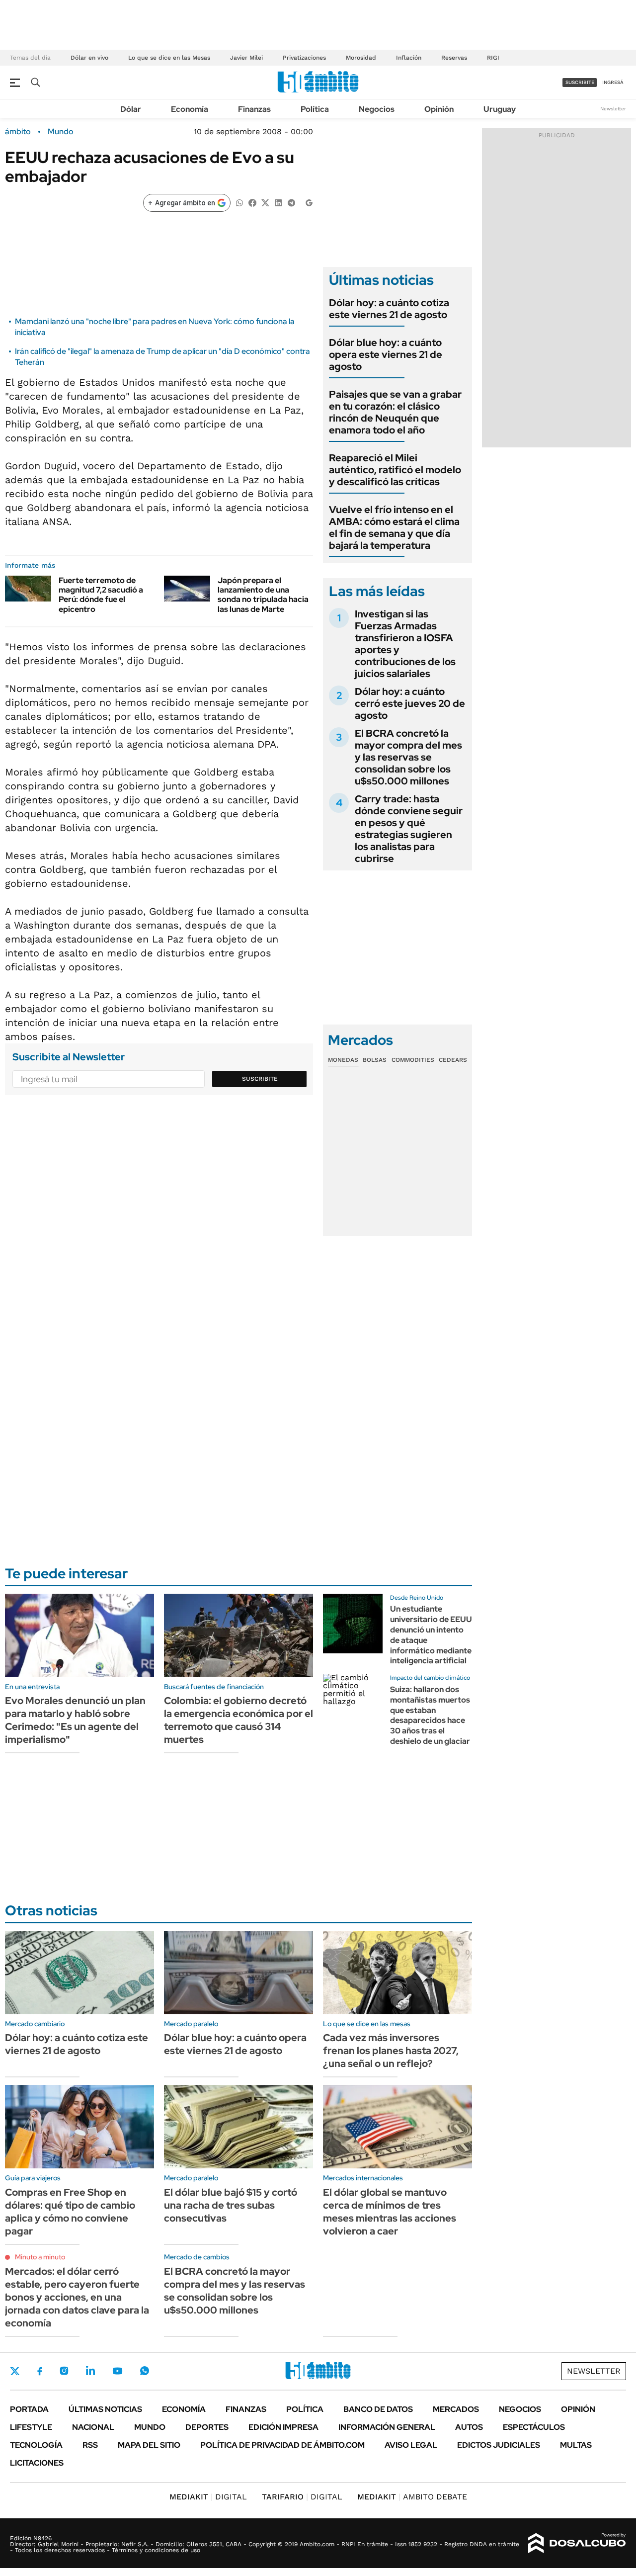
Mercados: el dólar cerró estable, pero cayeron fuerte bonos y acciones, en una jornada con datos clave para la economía (77, 2297)
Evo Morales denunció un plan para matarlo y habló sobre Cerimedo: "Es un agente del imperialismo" (75, 1720)
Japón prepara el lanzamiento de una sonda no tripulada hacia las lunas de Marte (263, 595)
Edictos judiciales (499, 2445)
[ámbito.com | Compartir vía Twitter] (265, 202)
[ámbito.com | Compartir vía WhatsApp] (239, 202)
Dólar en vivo (89, 58)
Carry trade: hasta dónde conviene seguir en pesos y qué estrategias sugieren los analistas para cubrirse (409, 829)
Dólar (131, 109)
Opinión (439, 109)
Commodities (413, 1060)
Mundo (61, 132)
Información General (387, 2427)
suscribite (580, 82)
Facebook (40, 2371)
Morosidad (361, 58)
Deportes (207, 2427)
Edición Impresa (283, 2427)
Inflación (409, 58)
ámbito (18, 132)
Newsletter (613, 109)
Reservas (454, 58)
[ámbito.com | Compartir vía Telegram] (291, 202)
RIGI (493, 58)
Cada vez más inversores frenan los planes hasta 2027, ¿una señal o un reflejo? (391, 2051)
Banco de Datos (378, 2409)
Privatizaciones (304, 58)
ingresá (613, 82)
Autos (469, 2427)
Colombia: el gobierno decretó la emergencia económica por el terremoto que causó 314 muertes (238, 1720)
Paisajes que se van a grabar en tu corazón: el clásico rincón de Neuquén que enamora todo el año (395, 412)
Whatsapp (145, 2371)
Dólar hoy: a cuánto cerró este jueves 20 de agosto (410, 703)
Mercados (456, 2409)
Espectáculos (534, 2427)
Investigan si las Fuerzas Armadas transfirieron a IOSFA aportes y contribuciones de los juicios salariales (405, 644)
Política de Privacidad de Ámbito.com (282, 2445)
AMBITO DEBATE (412, 2497)
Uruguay (500, 109)
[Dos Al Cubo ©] (577, 2543)
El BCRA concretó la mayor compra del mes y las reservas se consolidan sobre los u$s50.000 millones (408, 757)
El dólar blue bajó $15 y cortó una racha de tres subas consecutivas (231, 2205)
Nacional (93, 2427)
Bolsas (375, 1060)
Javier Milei (246, 58)
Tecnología (36, 2445)
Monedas (343, 1060)
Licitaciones (37, 2463)
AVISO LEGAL (411, 2445)
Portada (29, 2409)
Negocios (377, 109)
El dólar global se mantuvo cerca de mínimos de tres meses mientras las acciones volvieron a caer (390, 2212)
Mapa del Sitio (149, 2445)
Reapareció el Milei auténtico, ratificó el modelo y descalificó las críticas (395, 470)
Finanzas (254, 109)
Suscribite (260, 1079)
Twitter (15, 2371)
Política (315, 109)
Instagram (64, 2371)
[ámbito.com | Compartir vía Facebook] (252, 202)
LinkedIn (90, 2371)
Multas (576, 2445)
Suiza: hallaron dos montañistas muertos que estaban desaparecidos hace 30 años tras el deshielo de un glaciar (430, 1715)
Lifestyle (31, 2427)
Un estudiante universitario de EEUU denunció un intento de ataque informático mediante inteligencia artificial (431, 1635)
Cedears (453, 1060)
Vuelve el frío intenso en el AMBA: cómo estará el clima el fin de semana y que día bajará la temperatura (394, 527)
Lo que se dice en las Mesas (169, 58)
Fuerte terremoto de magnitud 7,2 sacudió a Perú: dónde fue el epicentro (101, 595)
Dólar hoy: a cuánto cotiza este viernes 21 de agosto (389, 309)
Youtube (117, 2371)
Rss (90, 2445)
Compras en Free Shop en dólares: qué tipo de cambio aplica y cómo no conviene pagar (70, 2212)
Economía (190, 109)
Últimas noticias (105, 2409)
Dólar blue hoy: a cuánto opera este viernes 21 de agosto (386, 354)
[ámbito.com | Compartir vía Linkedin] (278, 202)
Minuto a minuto (40, 2257)
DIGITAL (208, 2497)
